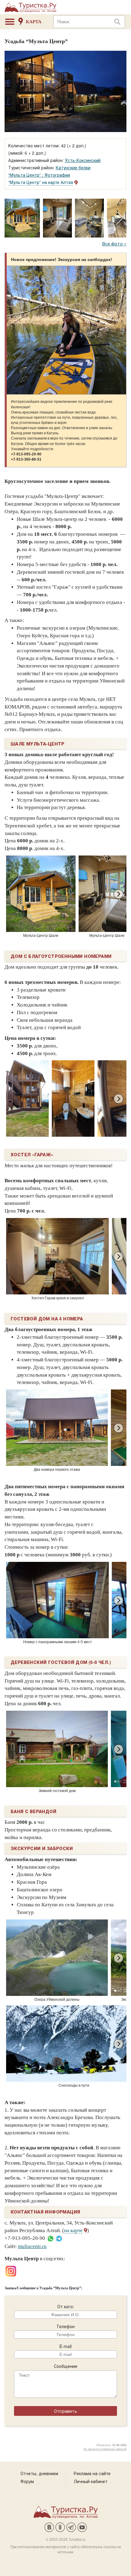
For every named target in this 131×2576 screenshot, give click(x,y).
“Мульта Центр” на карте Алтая (41, 182)
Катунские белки (73, 167)
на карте (73, 2230)
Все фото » (114, 243)
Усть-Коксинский (83, 160)
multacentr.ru (32, 2246)
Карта (34, 22)
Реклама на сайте (92, 2473)
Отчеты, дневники (39, 2473)
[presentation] (120, 218)
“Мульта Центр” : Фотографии (39, 175)
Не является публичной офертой (105, 2449)
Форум (27, 2481)
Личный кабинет (91, 2481)
